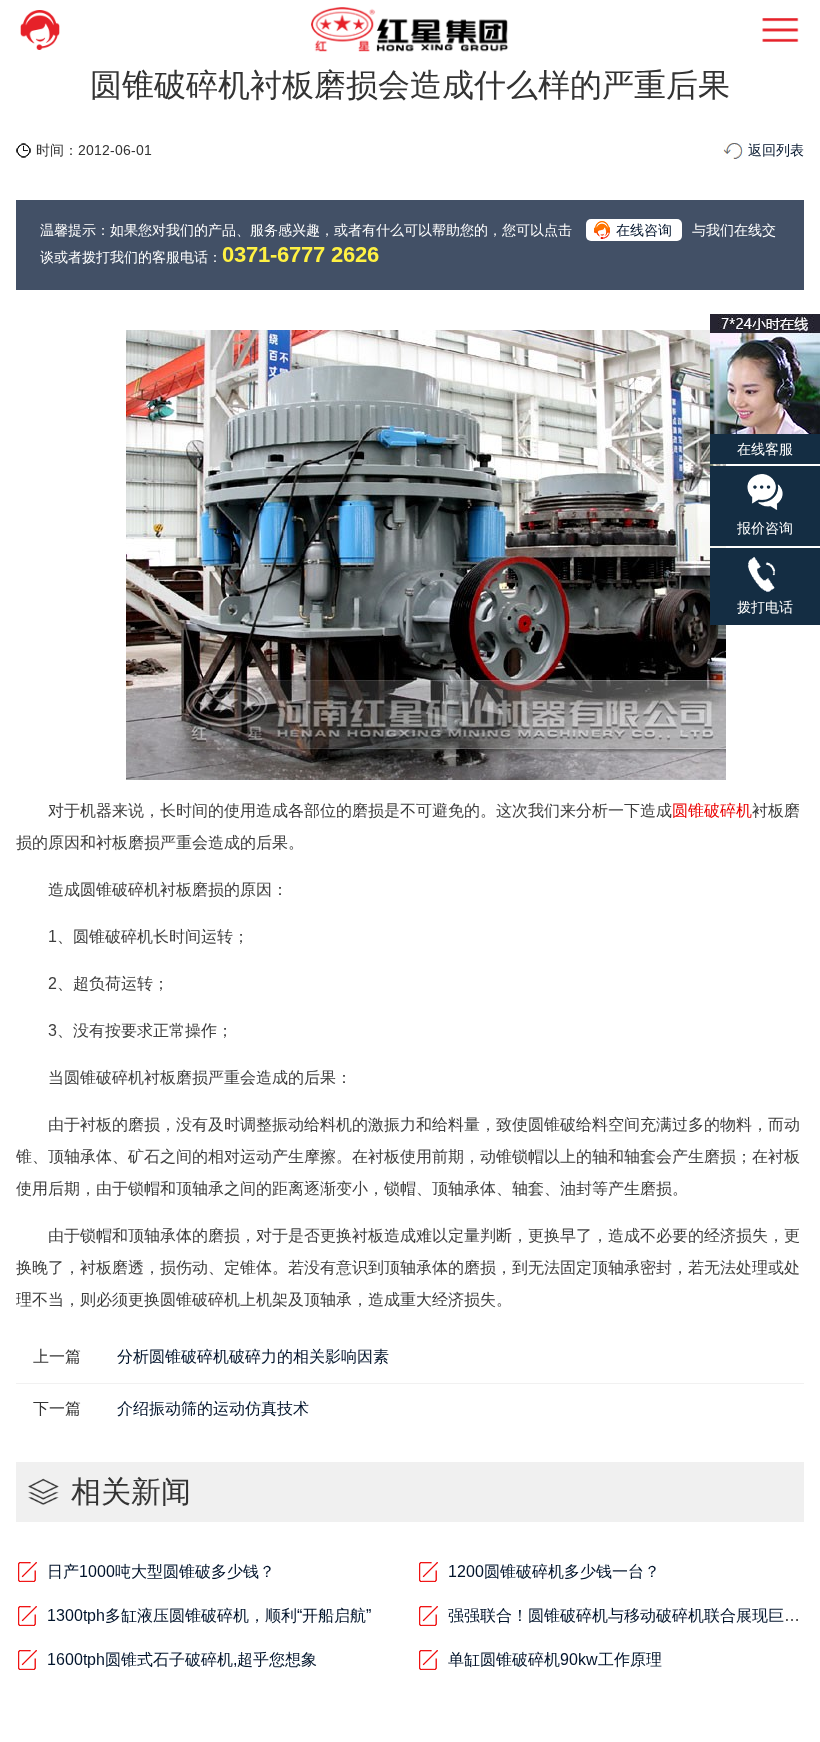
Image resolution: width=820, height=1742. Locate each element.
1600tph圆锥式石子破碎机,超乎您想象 (182, 1659)
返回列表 (776, 150)
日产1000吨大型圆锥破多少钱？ (161, 1571)
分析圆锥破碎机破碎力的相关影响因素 (253, 1356)
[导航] (754, 30)
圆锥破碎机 (712, 810)
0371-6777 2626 (300, 254)
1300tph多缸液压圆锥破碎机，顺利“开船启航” (209, 1615)
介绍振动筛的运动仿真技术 (213, 1408)
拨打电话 (765, 607)
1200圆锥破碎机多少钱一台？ (554, 1571)
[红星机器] (410, 30)
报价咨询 (765, 528)
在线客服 (765, 449)
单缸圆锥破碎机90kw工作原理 (555, 1659)
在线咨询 (644, 230)
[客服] (65, 30)
